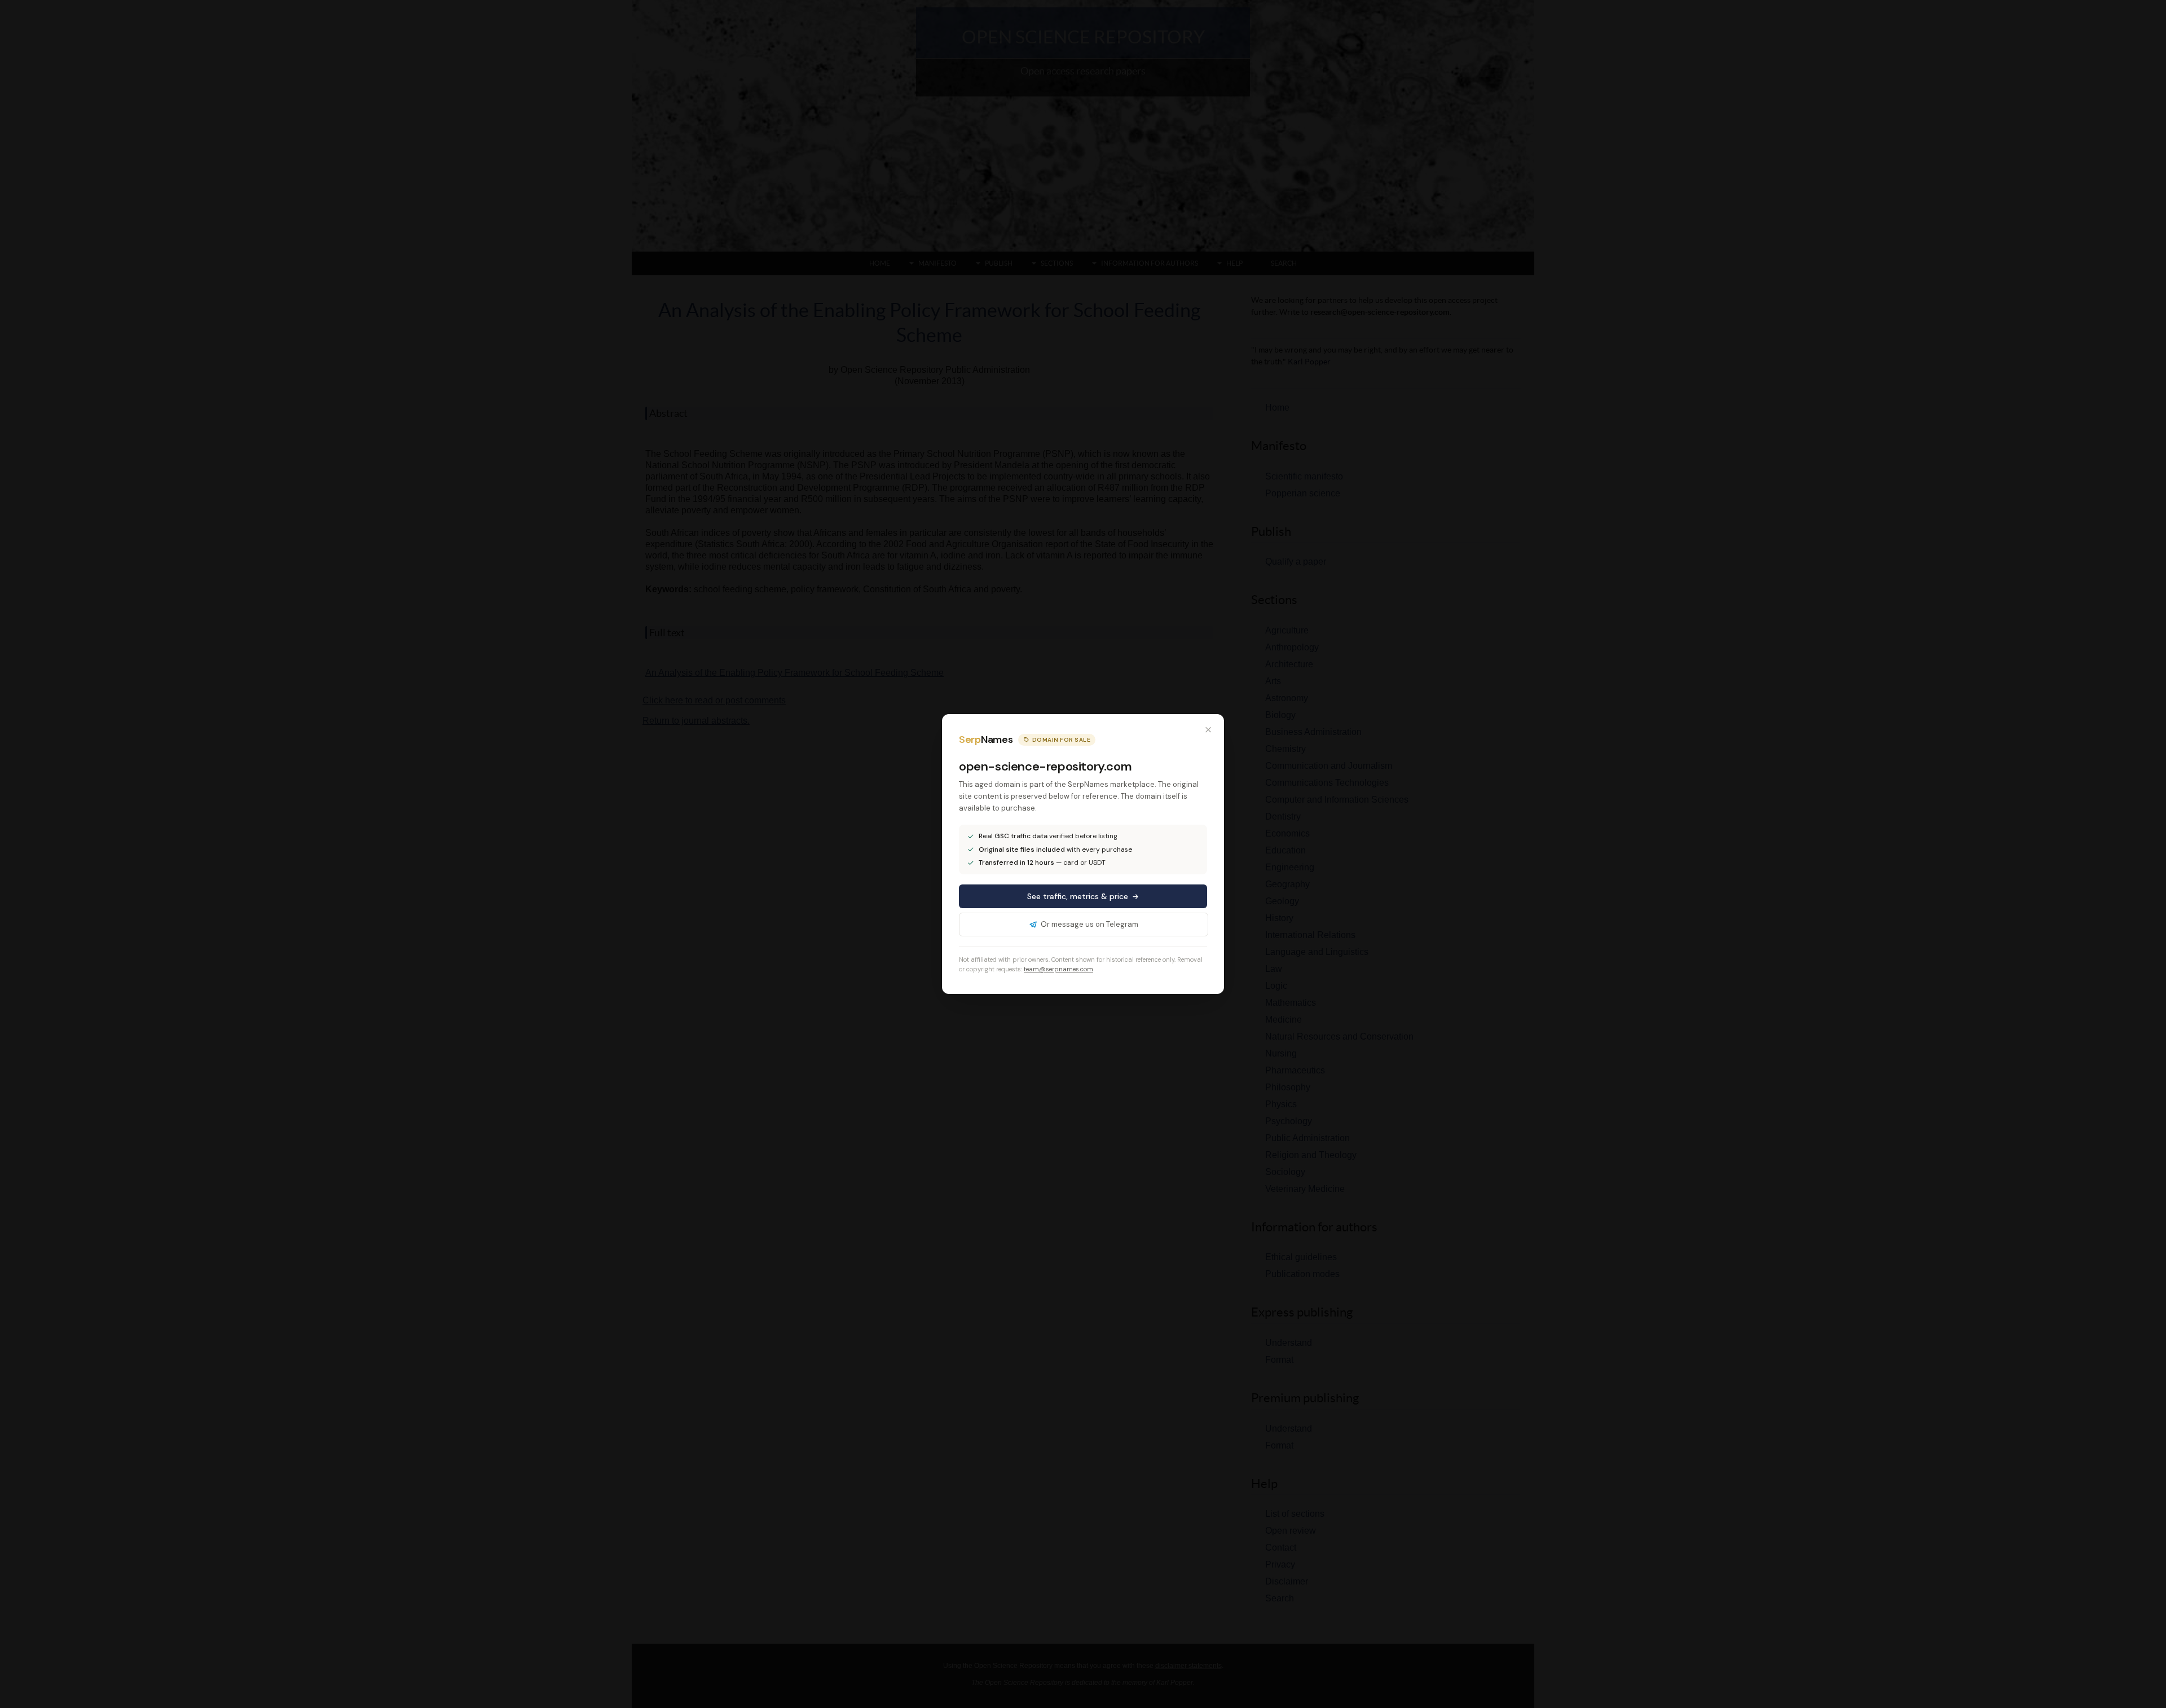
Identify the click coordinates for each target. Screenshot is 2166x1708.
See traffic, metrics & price (1078, 896)
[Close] (1208, 730)
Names (986, 739)
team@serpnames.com (1058, 969)
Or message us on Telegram (1089, 924)
